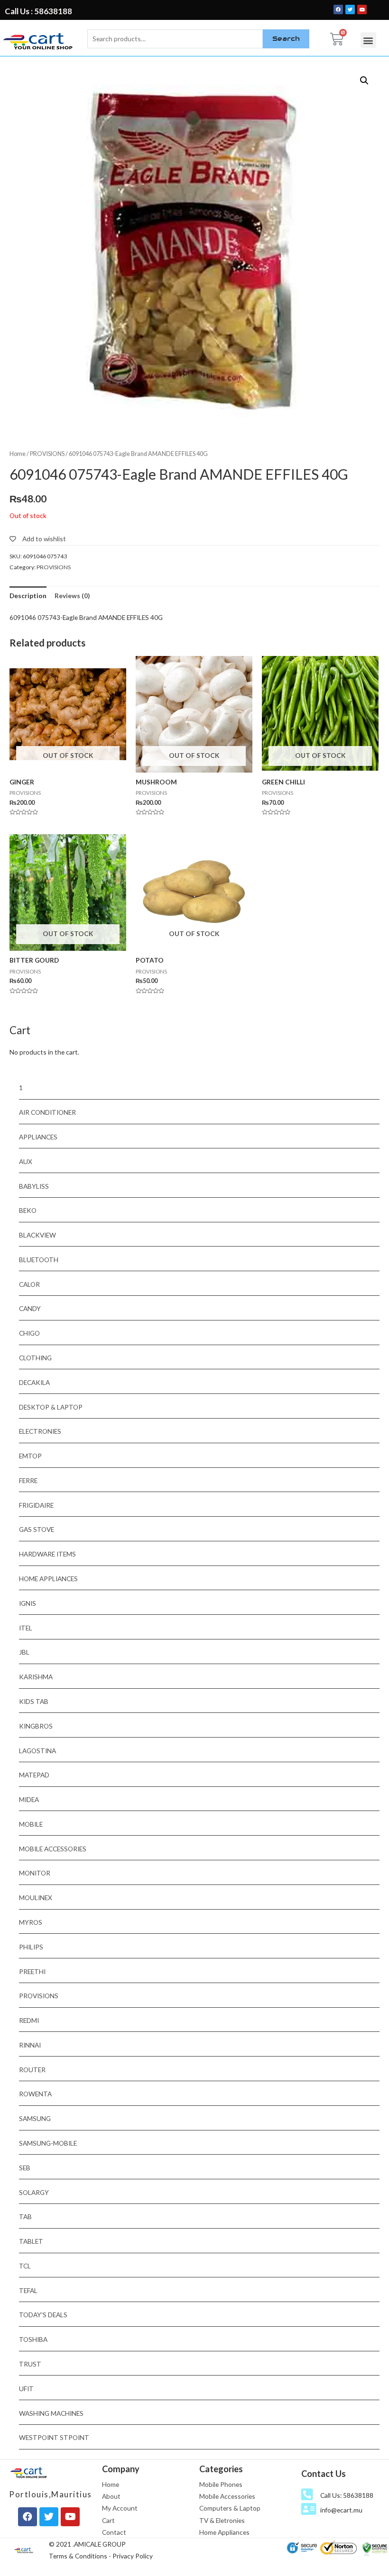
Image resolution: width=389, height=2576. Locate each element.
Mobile (31, 1824)
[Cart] (337, 39)
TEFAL (28, 2290)
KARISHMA (36, 1677)
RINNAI (30, 2045)
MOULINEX (36, 1898)
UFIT (26, 2389)
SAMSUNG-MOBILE (48, 2143)
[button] (368, 40)
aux (26, 1161)
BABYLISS (34, 1186)
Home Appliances (48, 1579)
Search (286, 38)
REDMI (29, 2020)
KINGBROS (36, 1726)
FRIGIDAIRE (36, 1505)
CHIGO (29, 1333)
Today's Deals (43, 2315)
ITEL (26, 1628)
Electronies (40, 1431)
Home (18, 454)
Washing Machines (51, 2413)
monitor (35, 1873)
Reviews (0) (72, 596)
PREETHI (32, 1971)
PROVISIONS (47, 454)
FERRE (28, 1480)
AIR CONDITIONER (47, 1112)
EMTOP (30, 1456)
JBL (24, 1652)
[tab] (28, 596)
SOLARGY (34, 2192)
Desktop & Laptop (51, 1407)
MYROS (31, 1922)
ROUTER (32, 2070)
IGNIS (28, 1603)
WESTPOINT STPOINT (54, 2437)
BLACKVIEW (37, 1235)
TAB (25, 2216)
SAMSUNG (35, 2118)
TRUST (30, 2364)
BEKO (28, 1210)
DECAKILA (34, 1382)
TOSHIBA (33, 2339)
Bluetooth (39, 1260)
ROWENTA (35, 2094)
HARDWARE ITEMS (47, 1554)
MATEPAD (34, 1775)
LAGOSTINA (37, 1751)
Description (28, 596)
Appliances (38, 1137)
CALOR (29, 1284)
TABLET (31, 2241)
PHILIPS (31, 1947)
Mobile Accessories (53, 1849)
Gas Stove (37, 1529)
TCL (25, 2266)
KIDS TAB (34, 1701)
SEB (25, 2168)
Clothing (35, 1358)
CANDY (30, 1308)
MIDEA (29, 1799)
